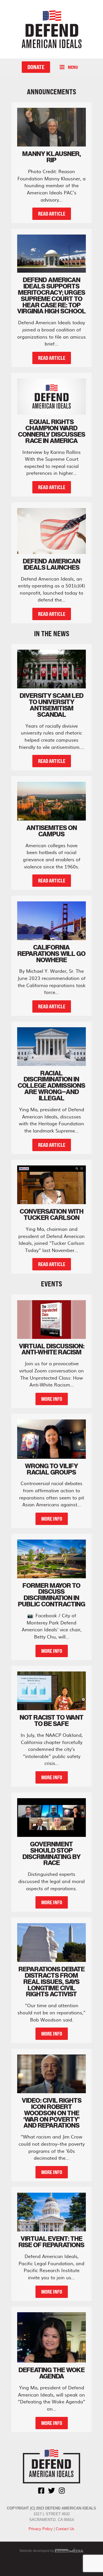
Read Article (52, 214)
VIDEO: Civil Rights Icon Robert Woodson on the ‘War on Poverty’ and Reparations (52, 2113)
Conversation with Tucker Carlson (52, 1214)
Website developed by (37, 2551)
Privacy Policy (41, 2529)
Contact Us (65, 2529)
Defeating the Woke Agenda (52, 2373)
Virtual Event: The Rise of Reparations (51, 2242)
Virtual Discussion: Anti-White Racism (52, 1349)
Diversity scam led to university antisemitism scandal (52, 705)
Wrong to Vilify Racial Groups (51, 1469)
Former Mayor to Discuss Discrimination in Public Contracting (52, 1595)
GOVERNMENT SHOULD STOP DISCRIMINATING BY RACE (52, 1854)
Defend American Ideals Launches (52, 564)
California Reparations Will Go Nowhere (51, 954)
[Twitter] (51, 2491)
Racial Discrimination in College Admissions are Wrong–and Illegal (51, 1086)
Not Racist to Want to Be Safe (52, 1720)
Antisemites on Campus (52, 831)
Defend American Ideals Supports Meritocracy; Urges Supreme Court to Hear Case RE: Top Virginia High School (51, 295)
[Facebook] (41, 2491)
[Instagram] (62, 2491)
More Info (52, 1399)
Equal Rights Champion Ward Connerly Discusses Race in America (52, 431)
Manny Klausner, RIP (52, 157)
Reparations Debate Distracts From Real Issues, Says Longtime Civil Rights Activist (52, 1982)
